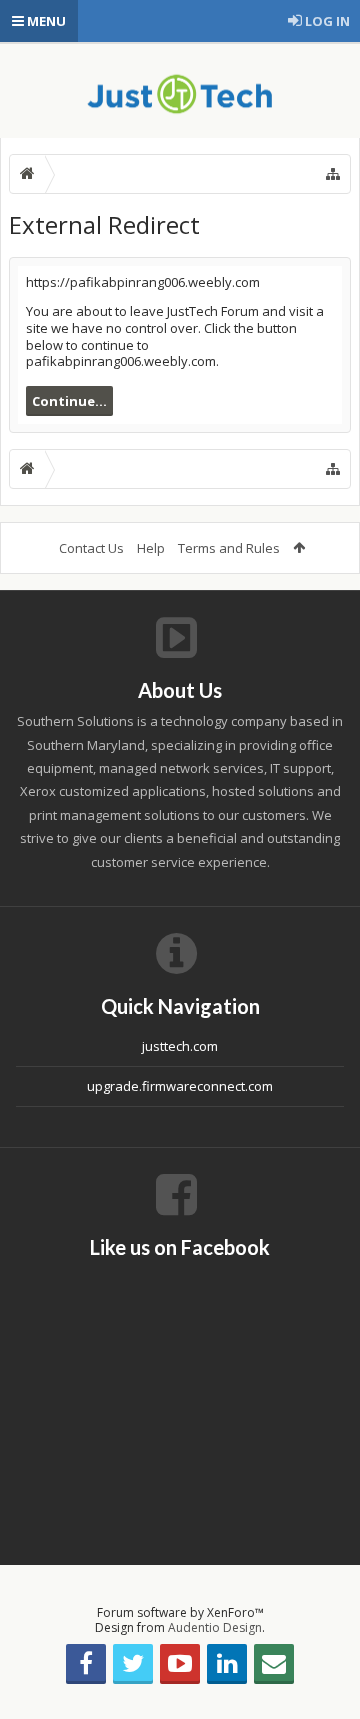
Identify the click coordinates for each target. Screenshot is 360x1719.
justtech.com (180, 1046)
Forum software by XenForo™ (180, 1612)
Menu (45, 21)
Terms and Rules (229, 548)
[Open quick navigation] (333, 174)
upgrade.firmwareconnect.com (180, 1086)
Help (151, 548)
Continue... (69, 401)
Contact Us (91, 548)
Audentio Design (215, 1627)
